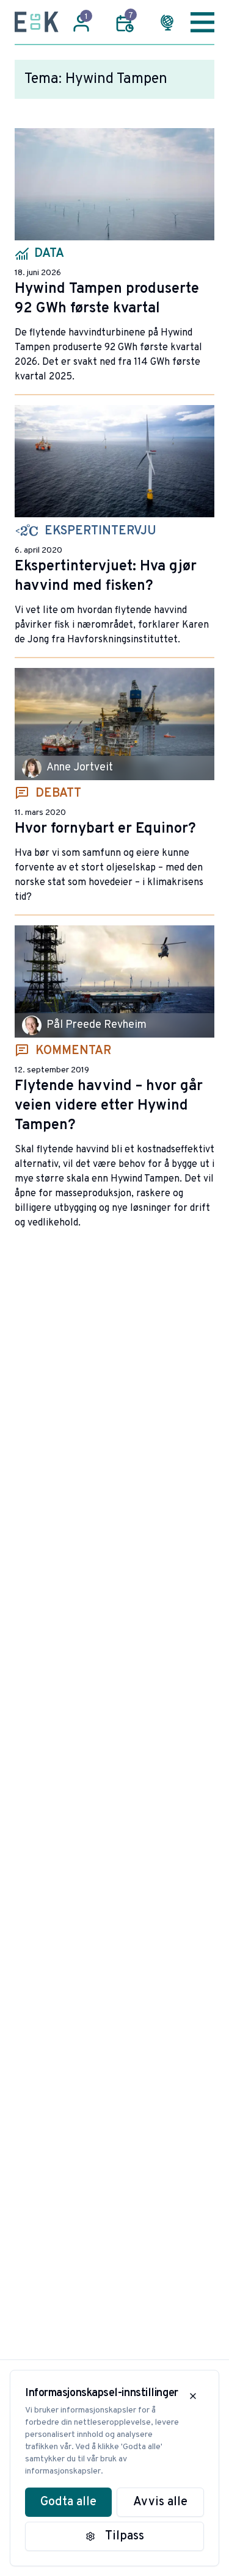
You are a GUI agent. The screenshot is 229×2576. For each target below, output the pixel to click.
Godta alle (68, 2502)
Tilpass (125, 2536)
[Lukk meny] (202, 22)
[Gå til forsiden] (37, 22)
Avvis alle (160, 2502)
